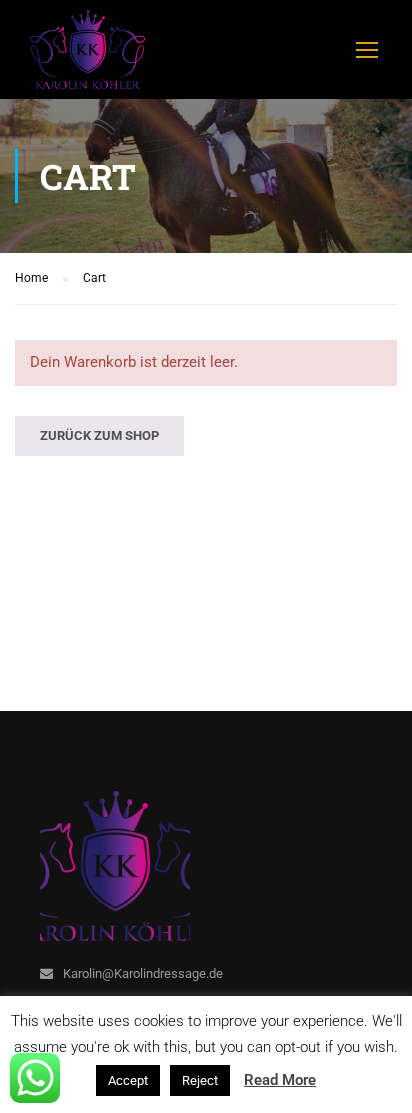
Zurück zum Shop (99, 435)
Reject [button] (200, 1080)
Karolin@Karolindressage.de (143, 973)
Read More (280, 1080)
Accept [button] (128, 1080)
